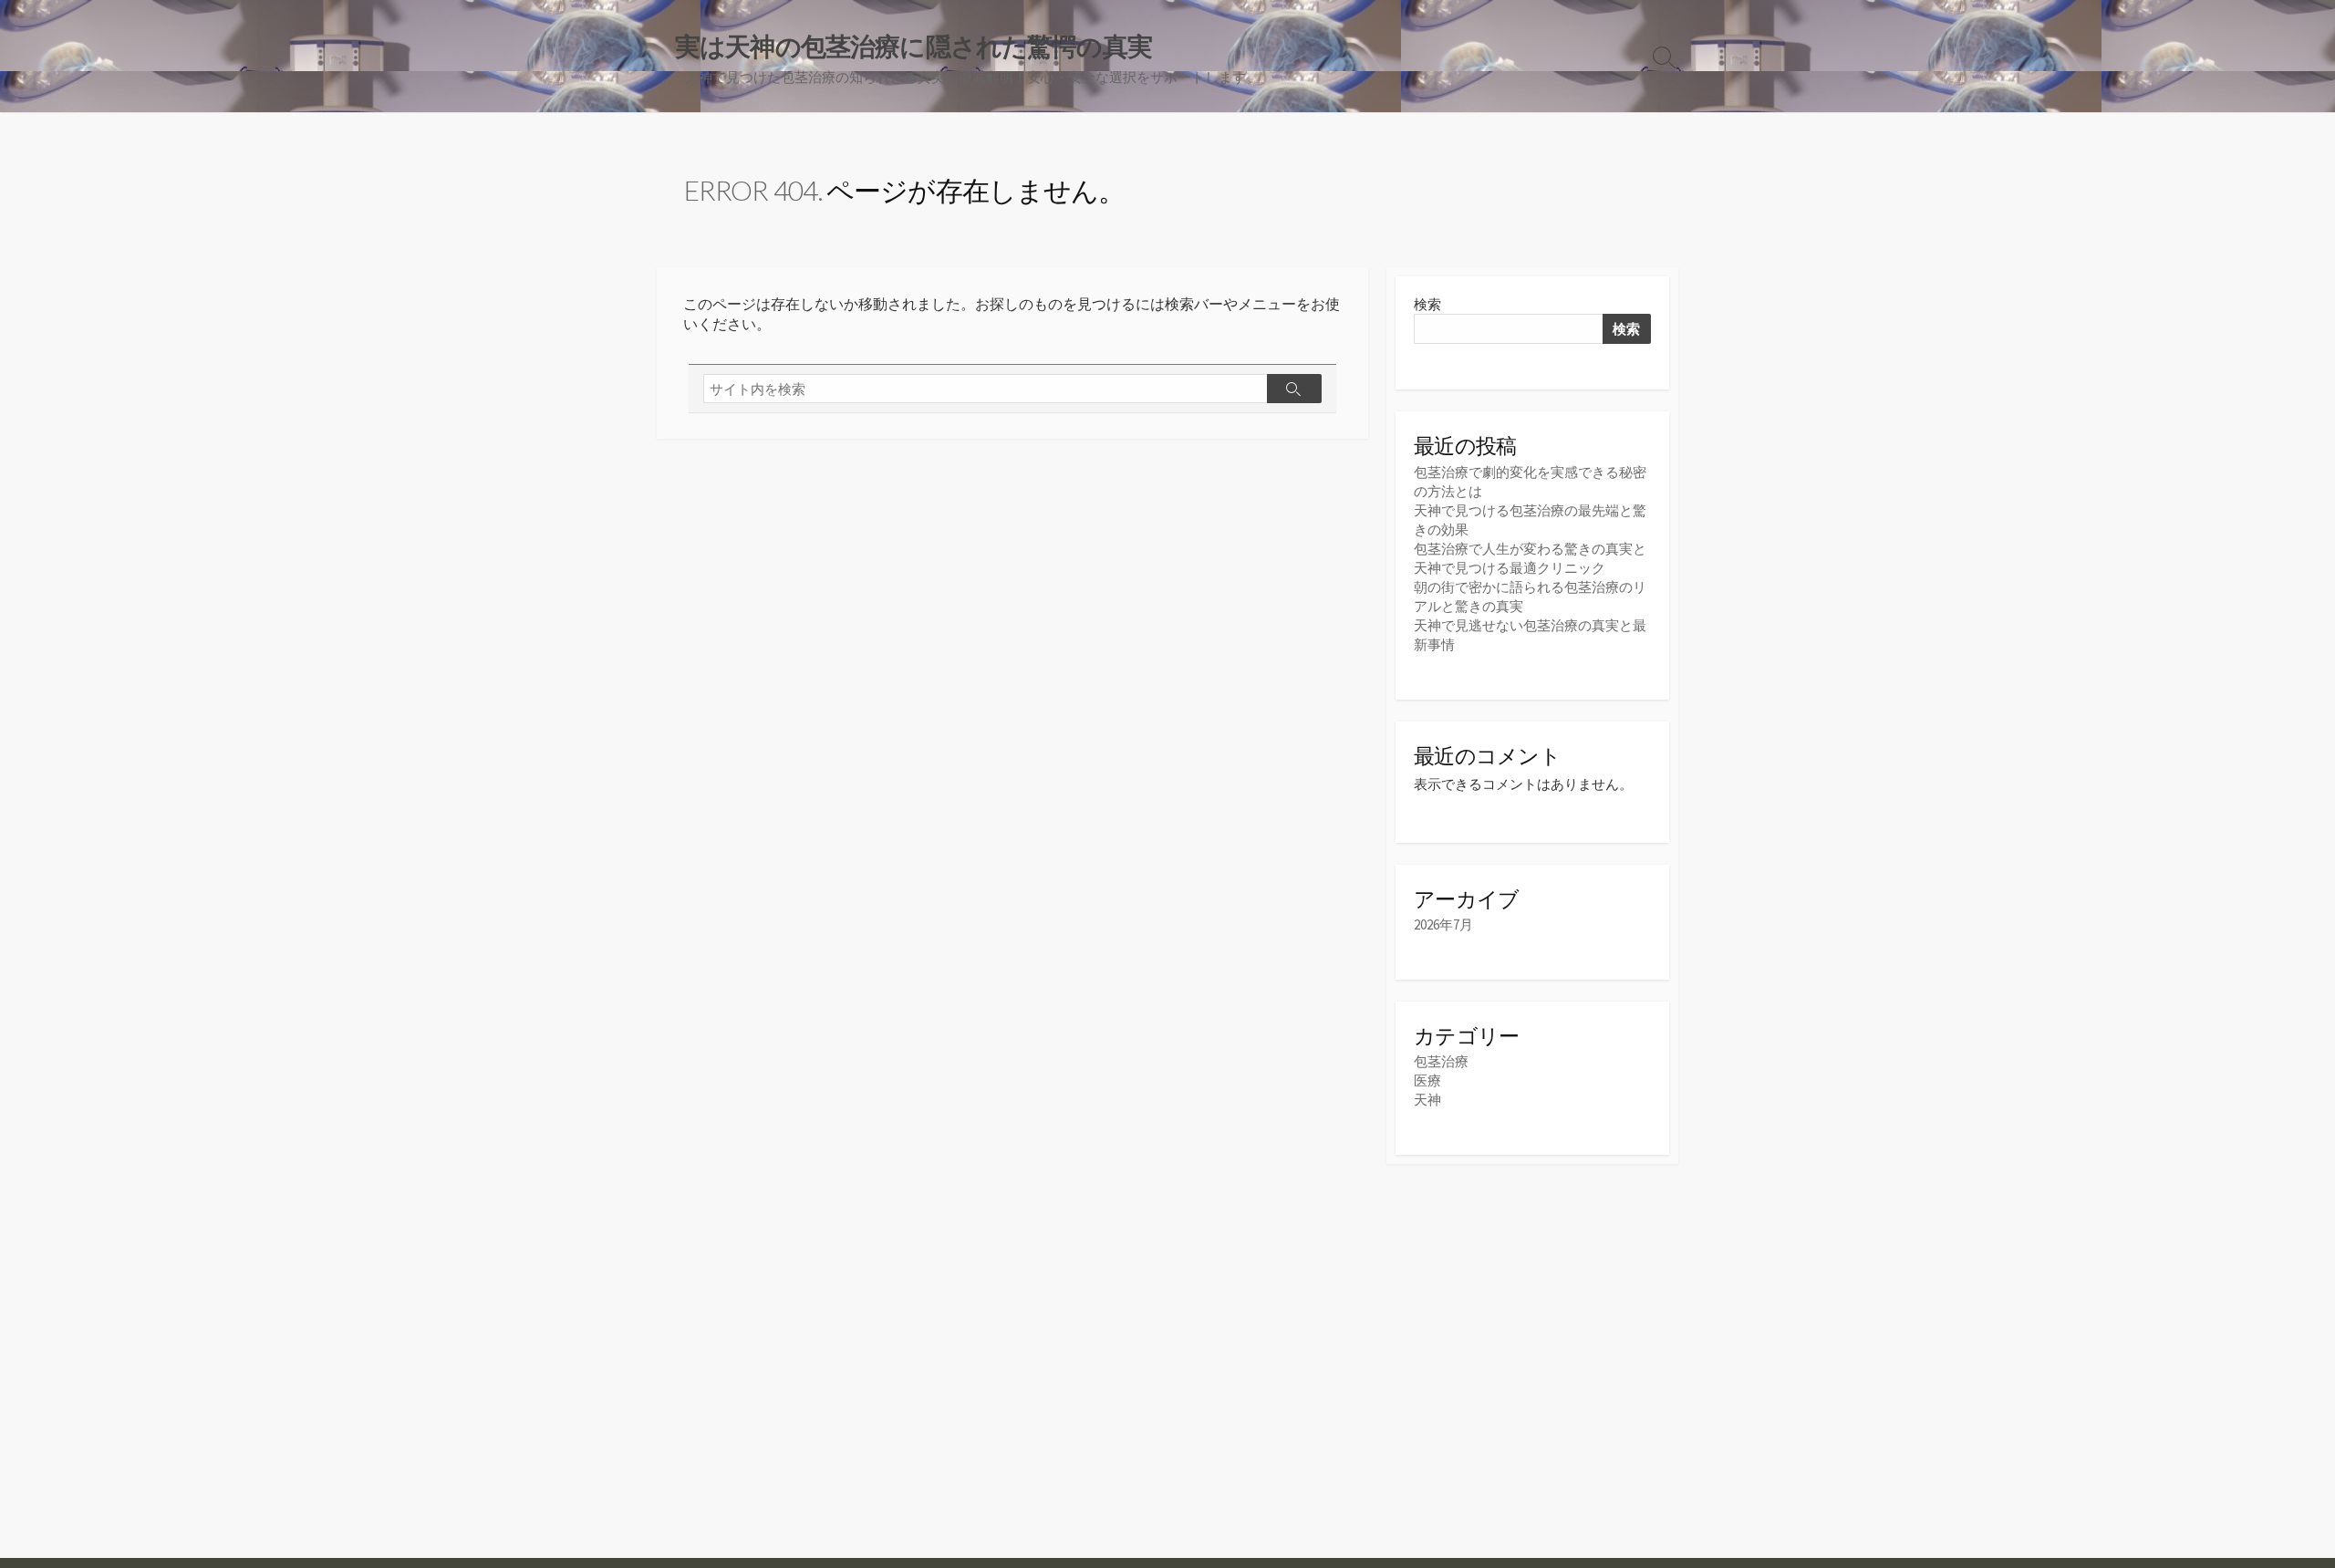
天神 (1427, 1100)
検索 (1427, 304)
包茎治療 (1441, 1061)
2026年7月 (1443, 924)
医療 (1427, 1080)
